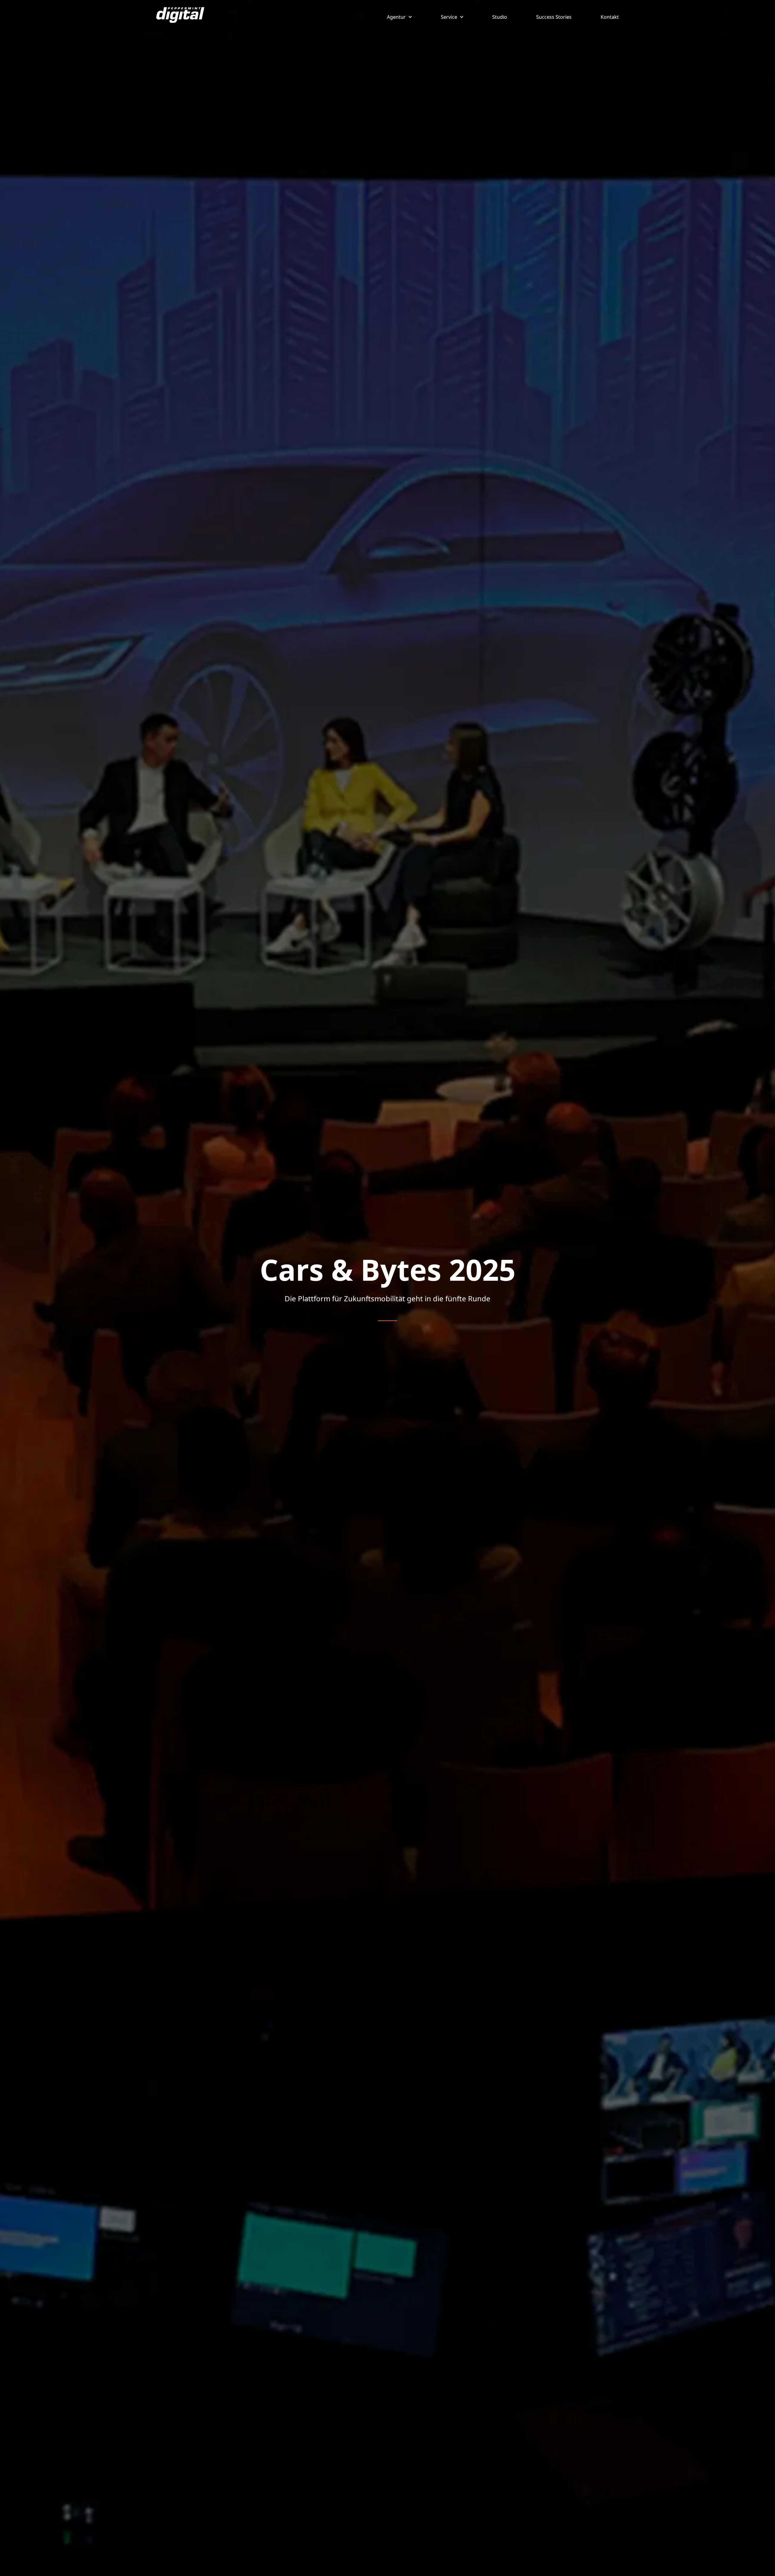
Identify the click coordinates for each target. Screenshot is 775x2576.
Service (449, 17)
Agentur (396, 17)
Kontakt (610, 17)
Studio (500, 17)
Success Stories (554, 17)
